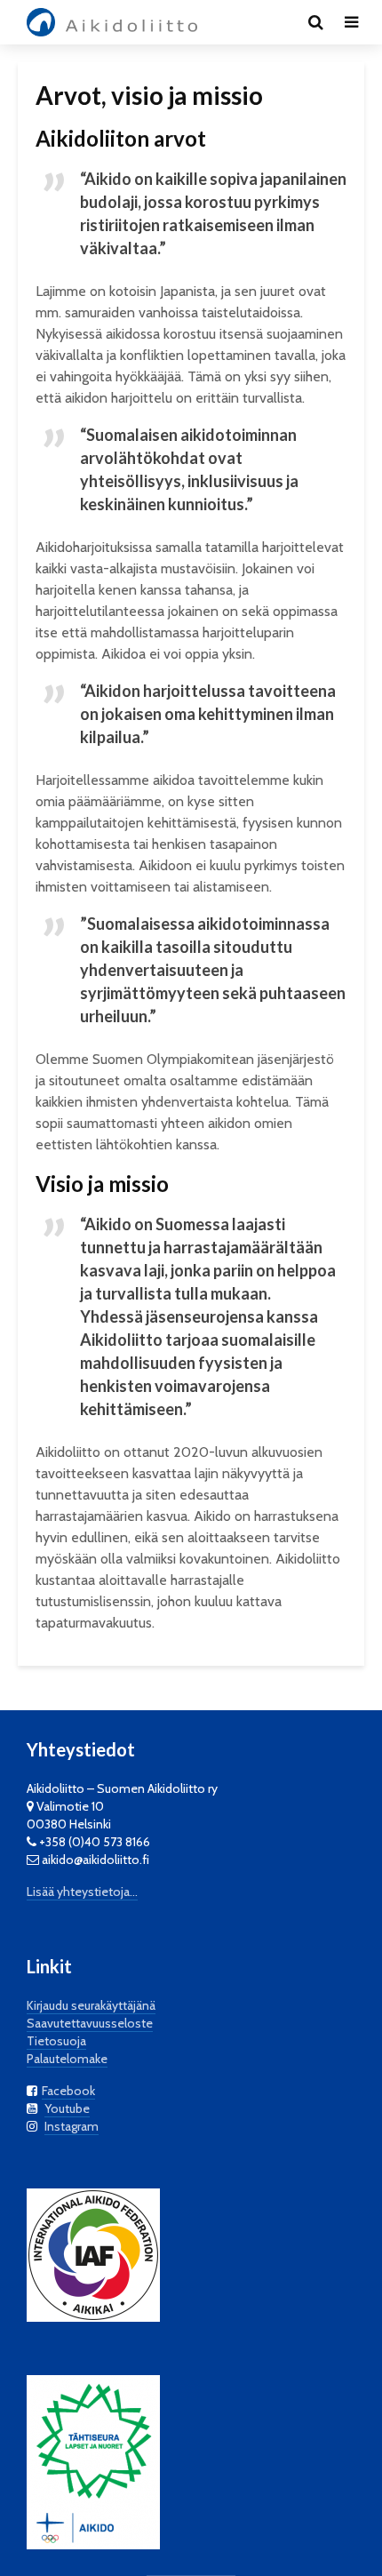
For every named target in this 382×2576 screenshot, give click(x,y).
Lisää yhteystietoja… (82, 1892)
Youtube (67, 2108)
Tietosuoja (56, 2041)
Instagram (72, 2126)
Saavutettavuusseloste (90, 2023)
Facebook (68, 2091)
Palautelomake (67, 2059)
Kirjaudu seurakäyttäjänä (91, 2005)
